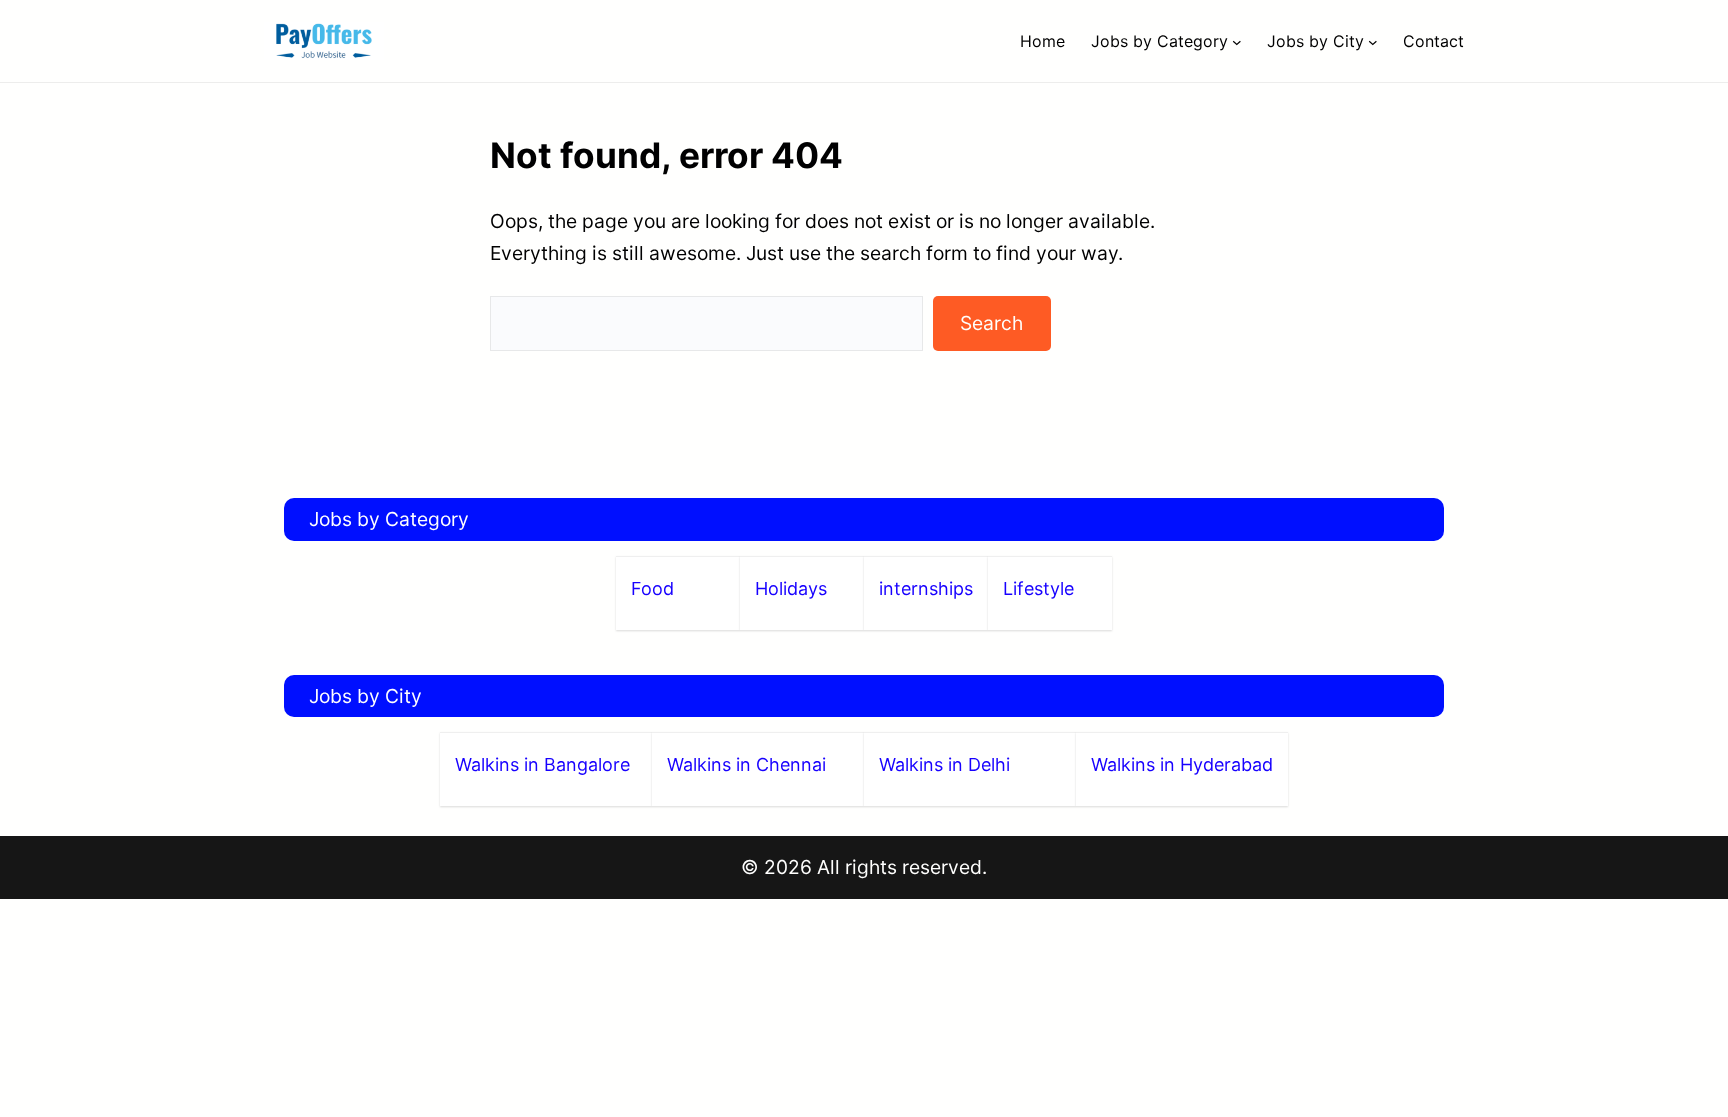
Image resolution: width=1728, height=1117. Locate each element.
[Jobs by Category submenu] (1237, 41)
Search (991, 323)
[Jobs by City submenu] (1373, 41)
